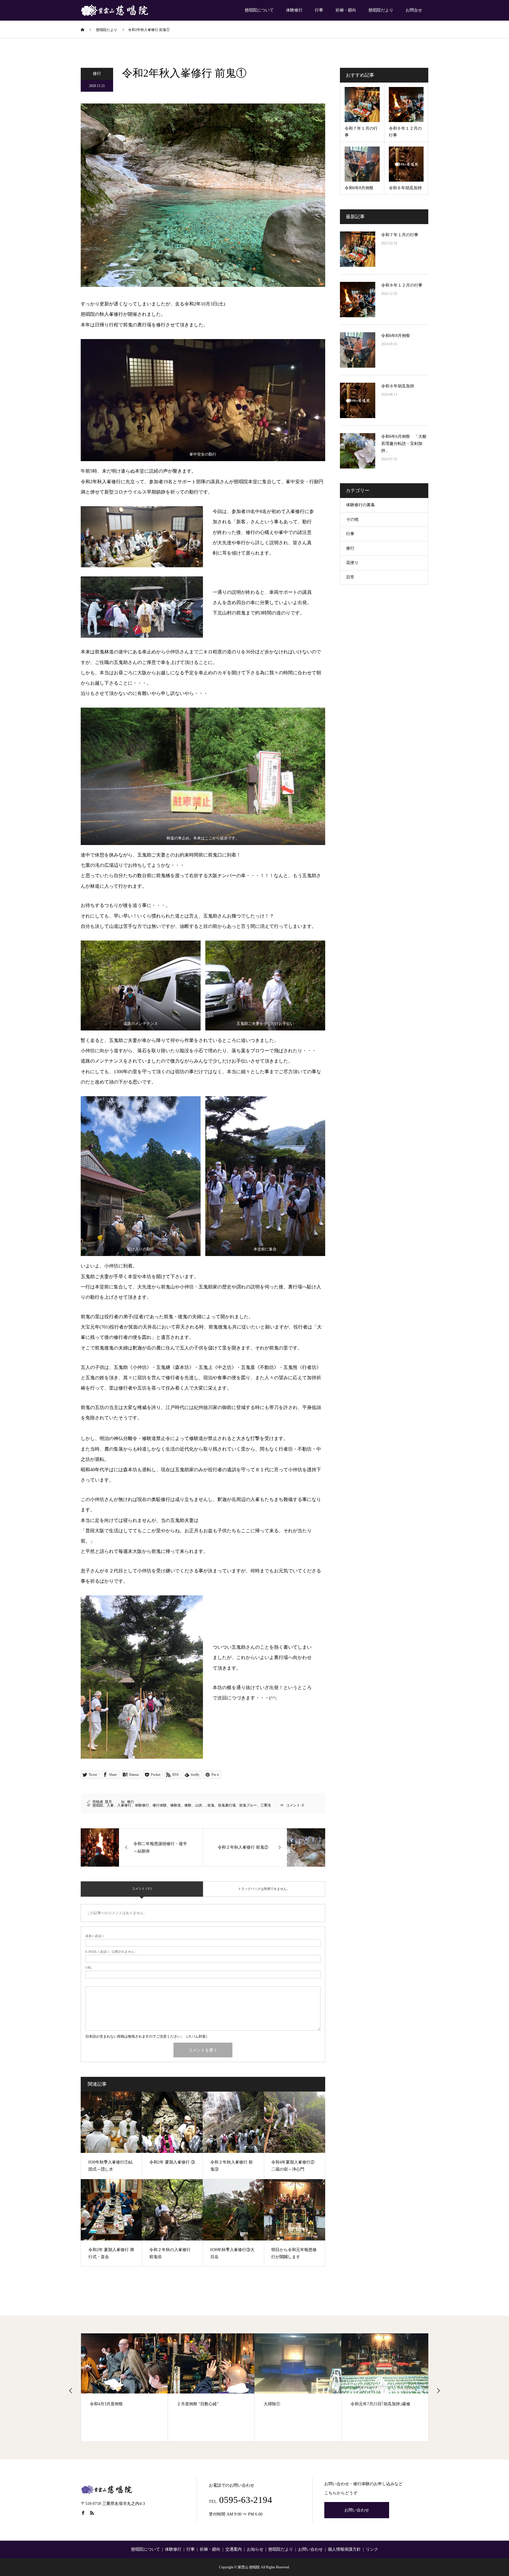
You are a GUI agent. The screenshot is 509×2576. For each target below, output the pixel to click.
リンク (372, 2549)
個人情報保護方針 (344, 2549)
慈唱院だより (381, 10)
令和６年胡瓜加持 (398, 386)
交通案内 (234, 2549)
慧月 (108, 1802)
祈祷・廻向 (346, 10)
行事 (319, 10)
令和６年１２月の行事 (402, 285)
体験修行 (294, 10)
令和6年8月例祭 (396, 336)
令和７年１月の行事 (400, 235)
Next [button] (438, 2391)
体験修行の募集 (361, 505)
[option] (124, 2388)
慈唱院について (259, 10)
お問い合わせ (357, 2510)
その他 (352, 519)
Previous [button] (71, 2391)
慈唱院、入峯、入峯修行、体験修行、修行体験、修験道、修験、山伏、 (149, 1805)
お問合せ (414, 10)
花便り (352, 563)
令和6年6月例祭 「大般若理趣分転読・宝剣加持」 (404, 444)
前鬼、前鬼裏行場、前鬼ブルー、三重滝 (239, 1805)
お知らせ (255, 2549)
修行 (97, 74)
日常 (350, 577)
